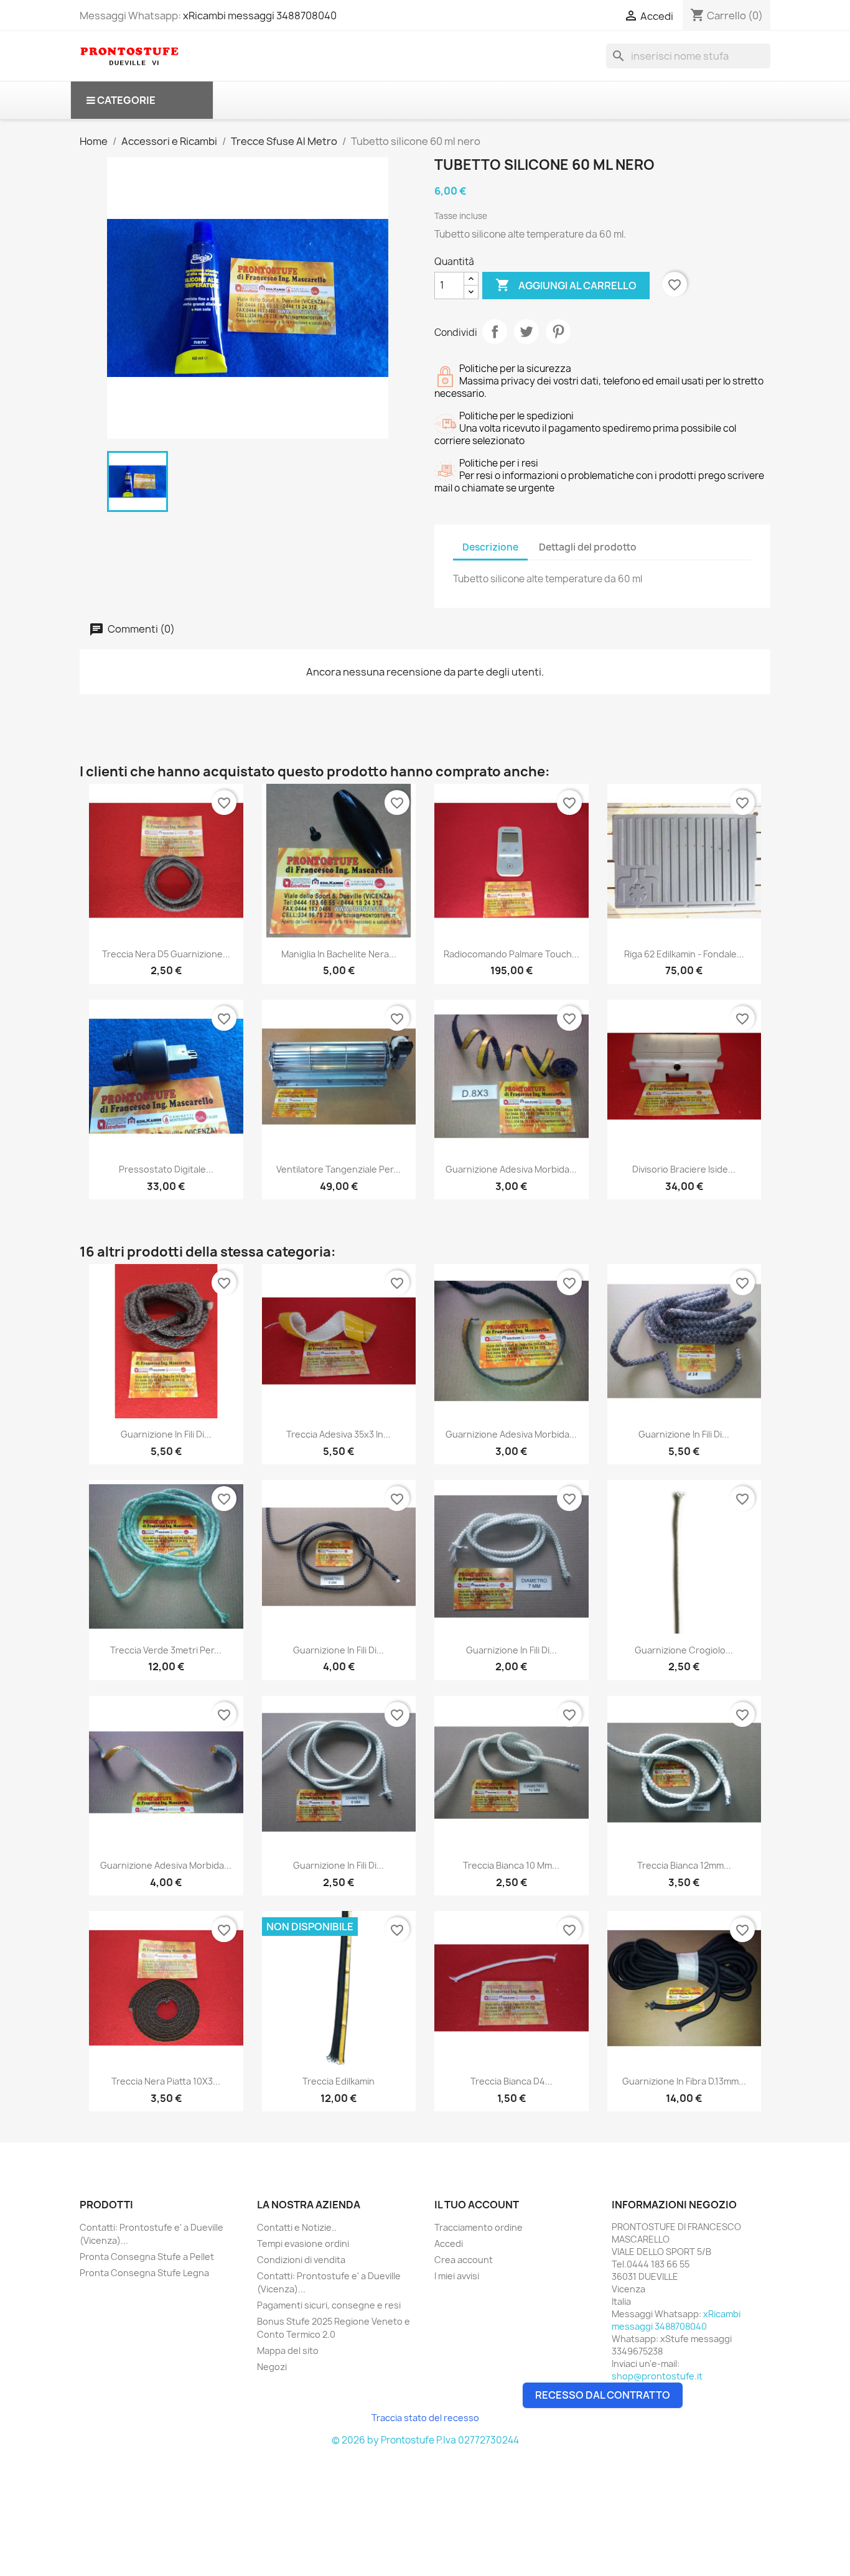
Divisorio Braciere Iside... (684, 1169)
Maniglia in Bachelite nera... (339, 954)
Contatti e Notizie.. (297, 2227)
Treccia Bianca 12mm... (684, 1865)
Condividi (495, 332)
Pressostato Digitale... (166, 1169)
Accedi (449, 2244)
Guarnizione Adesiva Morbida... (511, 1169)
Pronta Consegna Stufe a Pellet (147, 2257)
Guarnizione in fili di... (166, 1434)
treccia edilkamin (339, 2081)
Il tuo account (477, 2205)
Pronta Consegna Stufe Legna (144, 2273)
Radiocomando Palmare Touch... (511, 954)
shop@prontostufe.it (657, 2376)
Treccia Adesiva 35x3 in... (339, 1434)
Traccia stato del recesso (425, 2418)
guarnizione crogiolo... (684, 1650)
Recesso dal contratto (603, 2395)
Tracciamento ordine (479, 2227)
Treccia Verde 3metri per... (166, 1650)
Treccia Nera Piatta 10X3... (166, 2081)
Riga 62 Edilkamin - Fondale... (684, 954)
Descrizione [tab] (490, 547)
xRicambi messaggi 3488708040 (260, 16)
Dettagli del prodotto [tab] (588, 547)
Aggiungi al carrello (566, 285)
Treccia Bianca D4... (511, 2081)
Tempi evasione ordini (303, 2244)
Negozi (272, 2367)
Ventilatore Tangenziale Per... (339, 1169)
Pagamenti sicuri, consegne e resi (329, 2305)
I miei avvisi (457, 2276)
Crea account (464, 2260)
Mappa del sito (288, 2350)
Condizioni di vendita (301, 2260)
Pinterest (558, 332)
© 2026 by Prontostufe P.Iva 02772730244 (425, 2440)
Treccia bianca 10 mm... (511, 1865)
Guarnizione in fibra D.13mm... (684, 2081)
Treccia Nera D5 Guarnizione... (166, 954)
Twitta (526, 332)
